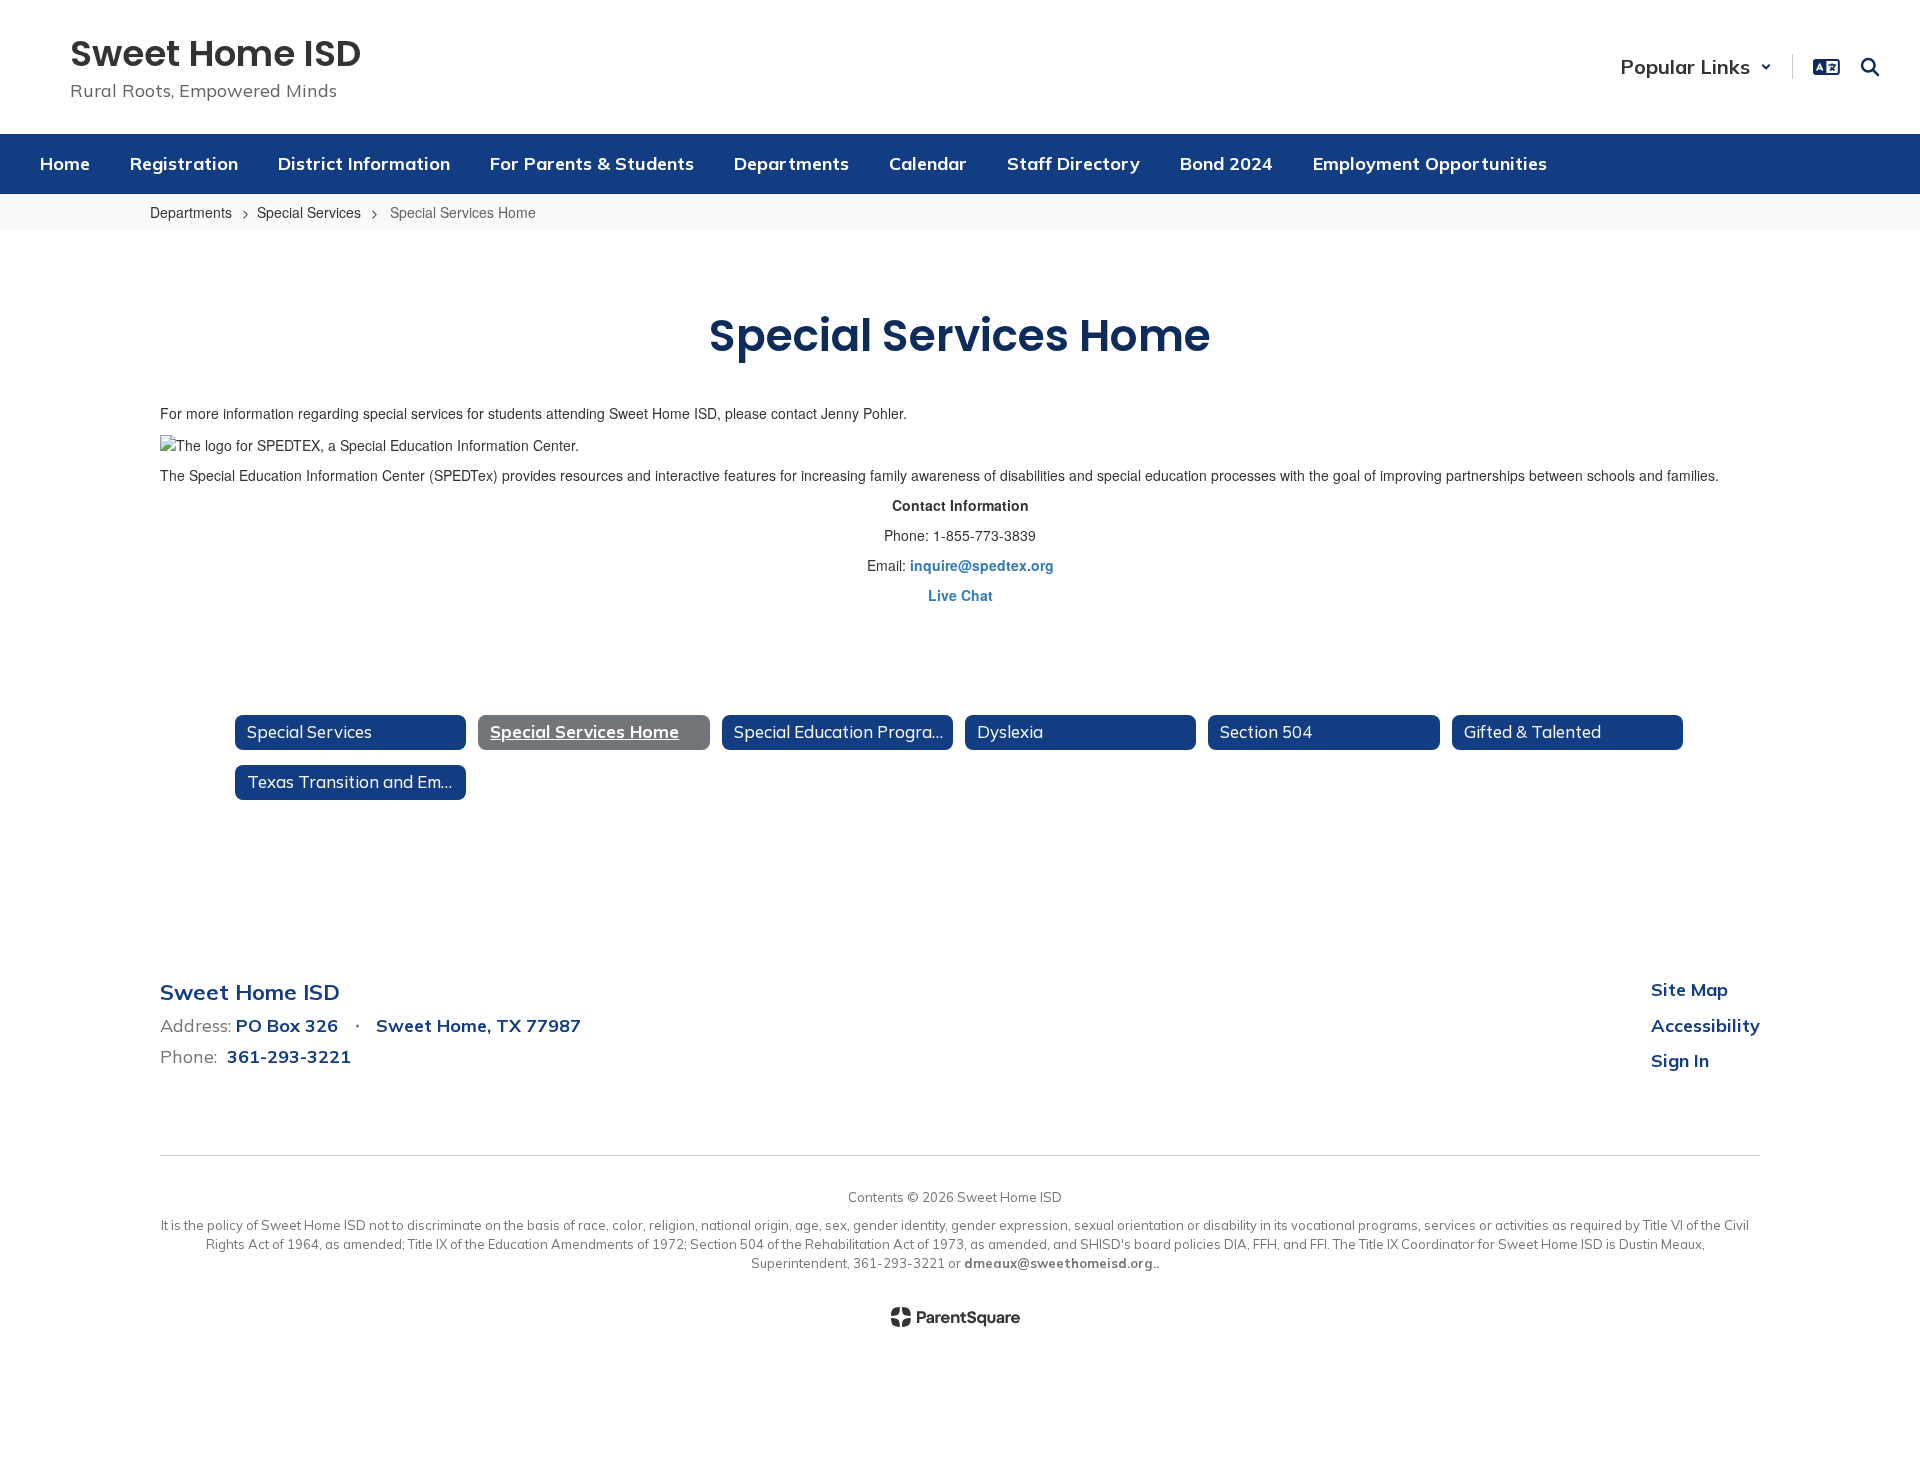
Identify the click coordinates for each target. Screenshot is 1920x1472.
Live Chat (960, 595)
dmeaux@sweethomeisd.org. (1060, 1263)
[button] (1696, 66)
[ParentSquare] (955, 1317)
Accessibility (1705, 1025)
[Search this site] (1870, 67)
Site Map (1689, 989)
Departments (191, 212)
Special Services (309, 212)
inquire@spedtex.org (982, 565)
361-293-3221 (289, 1056)
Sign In (1680, 1060)
